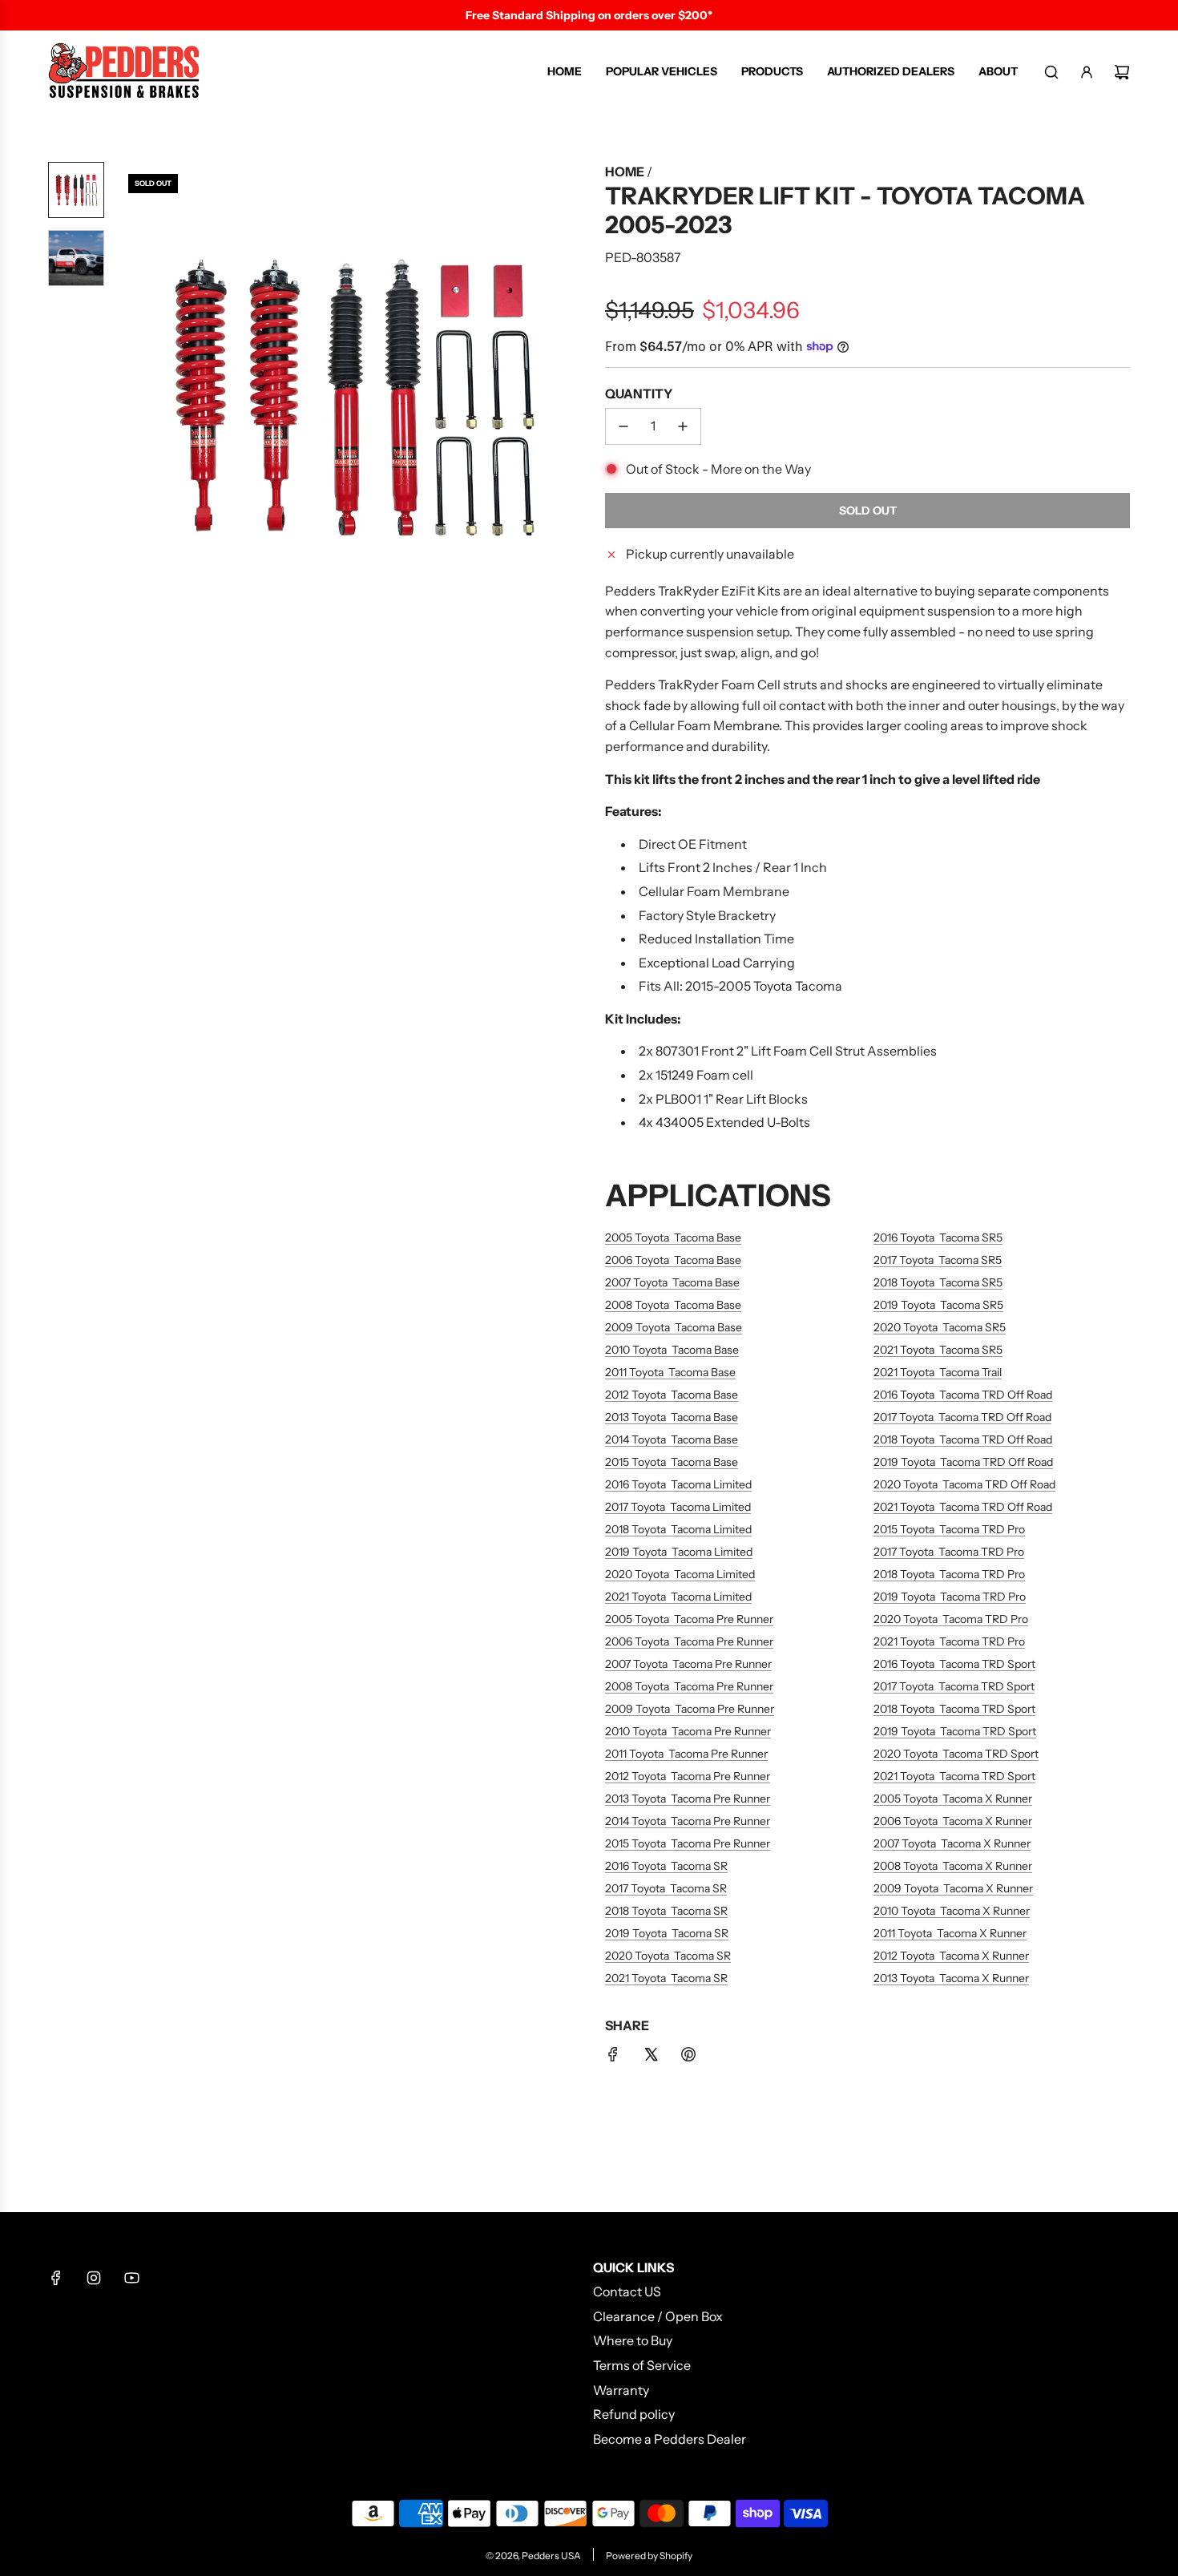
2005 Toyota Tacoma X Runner (953, 1799)
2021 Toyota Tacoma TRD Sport (954, 1776)
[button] (129, 398)
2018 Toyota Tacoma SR (666, 1911)
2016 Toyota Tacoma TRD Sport (954, 1664)
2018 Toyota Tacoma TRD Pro (949, 1574)
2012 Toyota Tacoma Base (672, 1395)
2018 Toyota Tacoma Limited (678, 1529)
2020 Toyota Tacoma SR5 (940, 1327)
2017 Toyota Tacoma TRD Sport (954, 1686)
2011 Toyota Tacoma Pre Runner (686, 1754)
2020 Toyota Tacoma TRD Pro (951, 1619)
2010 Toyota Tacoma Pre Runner (688, 1731)
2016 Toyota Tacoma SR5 (938, 1238)
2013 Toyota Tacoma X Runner (951, 1978)
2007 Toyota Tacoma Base (672, 1282)
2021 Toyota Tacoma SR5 (938, 1350)
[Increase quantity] (683, 426)
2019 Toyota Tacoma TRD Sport (955, 1731)
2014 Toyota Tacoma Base (672, 1439)
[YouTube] (131, 2278)
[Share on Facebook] (613, 2057)
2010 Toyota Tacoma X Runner (952, 1911)
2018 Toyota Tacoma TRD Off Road (963, 1439)
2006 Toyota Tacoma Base (673, 1260)
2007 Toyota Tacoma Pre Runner (688, 1664)
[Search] (1051, 72)
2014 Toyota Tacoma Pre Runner (688, 1821)
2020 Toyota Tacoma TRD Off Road (964, 1484)
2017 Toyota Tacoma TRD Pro (949, 1552)
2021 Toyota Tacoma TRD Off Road (963, 1507)
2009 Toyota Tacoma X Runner (953, 1888)
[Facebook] (56, 2278)
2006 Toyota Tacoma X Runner (953, 1821)
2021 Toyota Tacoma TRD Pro (949, 1641)
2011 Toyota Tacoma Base (670, 1372)
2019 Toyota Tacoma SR (667, 1933)
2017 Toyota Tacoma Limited (678, 1507)
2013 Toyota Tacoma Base (672, 1417)
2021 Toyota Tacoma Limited (678, 1597)
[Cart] (1122, 72)
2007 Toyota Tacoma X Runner (952, 1843)
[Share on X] (651, 2057)
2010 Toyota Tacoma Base (672, 1350)
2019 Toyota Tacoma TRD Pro (950, 1597)
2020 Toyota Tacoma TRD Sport (956, 1754)
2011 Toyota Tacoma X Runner (950, 1933)
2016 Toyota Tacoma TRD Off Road (963, 1395)
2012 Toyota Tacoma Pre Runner (688, 1776)
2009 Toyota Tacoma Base (674, 1327)
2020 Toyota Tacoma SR (668, 1956)
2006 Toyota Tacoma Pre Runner (689, 1641)
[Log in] (1087, 72)
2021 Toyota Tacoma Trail (938, 1372)
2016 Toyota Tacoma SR (666, 1866)
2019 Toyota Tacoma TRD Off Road (963, 1462)
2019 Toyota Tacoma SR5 (938, 1305)
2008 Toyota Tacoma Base (673, 1305)
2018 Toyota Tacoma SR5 (938, 1282)
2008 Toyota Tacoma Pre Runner (689, 1686)
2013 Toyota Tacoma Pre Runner (688, 1799)
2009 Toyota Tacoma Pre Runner (690, 1709)
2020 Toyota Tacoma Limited (680, 1574)
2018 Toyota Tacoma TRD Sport (954, 1709)
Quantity (639, 394)
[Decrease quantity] (623, 426)
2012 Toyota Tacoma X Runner (951, 1956)
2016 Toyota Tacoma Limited (678, 1484)
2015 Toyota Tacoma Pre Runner (688, 1843)
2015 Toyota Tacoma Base (672, 1462)
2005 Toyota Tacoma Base (673, 1238)
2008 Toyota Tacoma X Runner (953, 1866)
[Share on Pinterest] (688, 2057)
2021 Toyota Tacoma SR (666, 1978)
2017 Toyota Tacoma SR (666, 1888)
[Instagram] (94, 2278)
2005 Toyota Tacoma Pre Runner (689, 1619)
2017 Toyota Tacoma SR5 (938, 1260)
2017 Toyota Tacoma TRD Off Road (962, 1417)
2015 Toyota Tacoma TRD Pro (949, 1529)
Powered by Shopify (649, 2556)
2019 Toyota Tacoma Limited (679, 1552)
